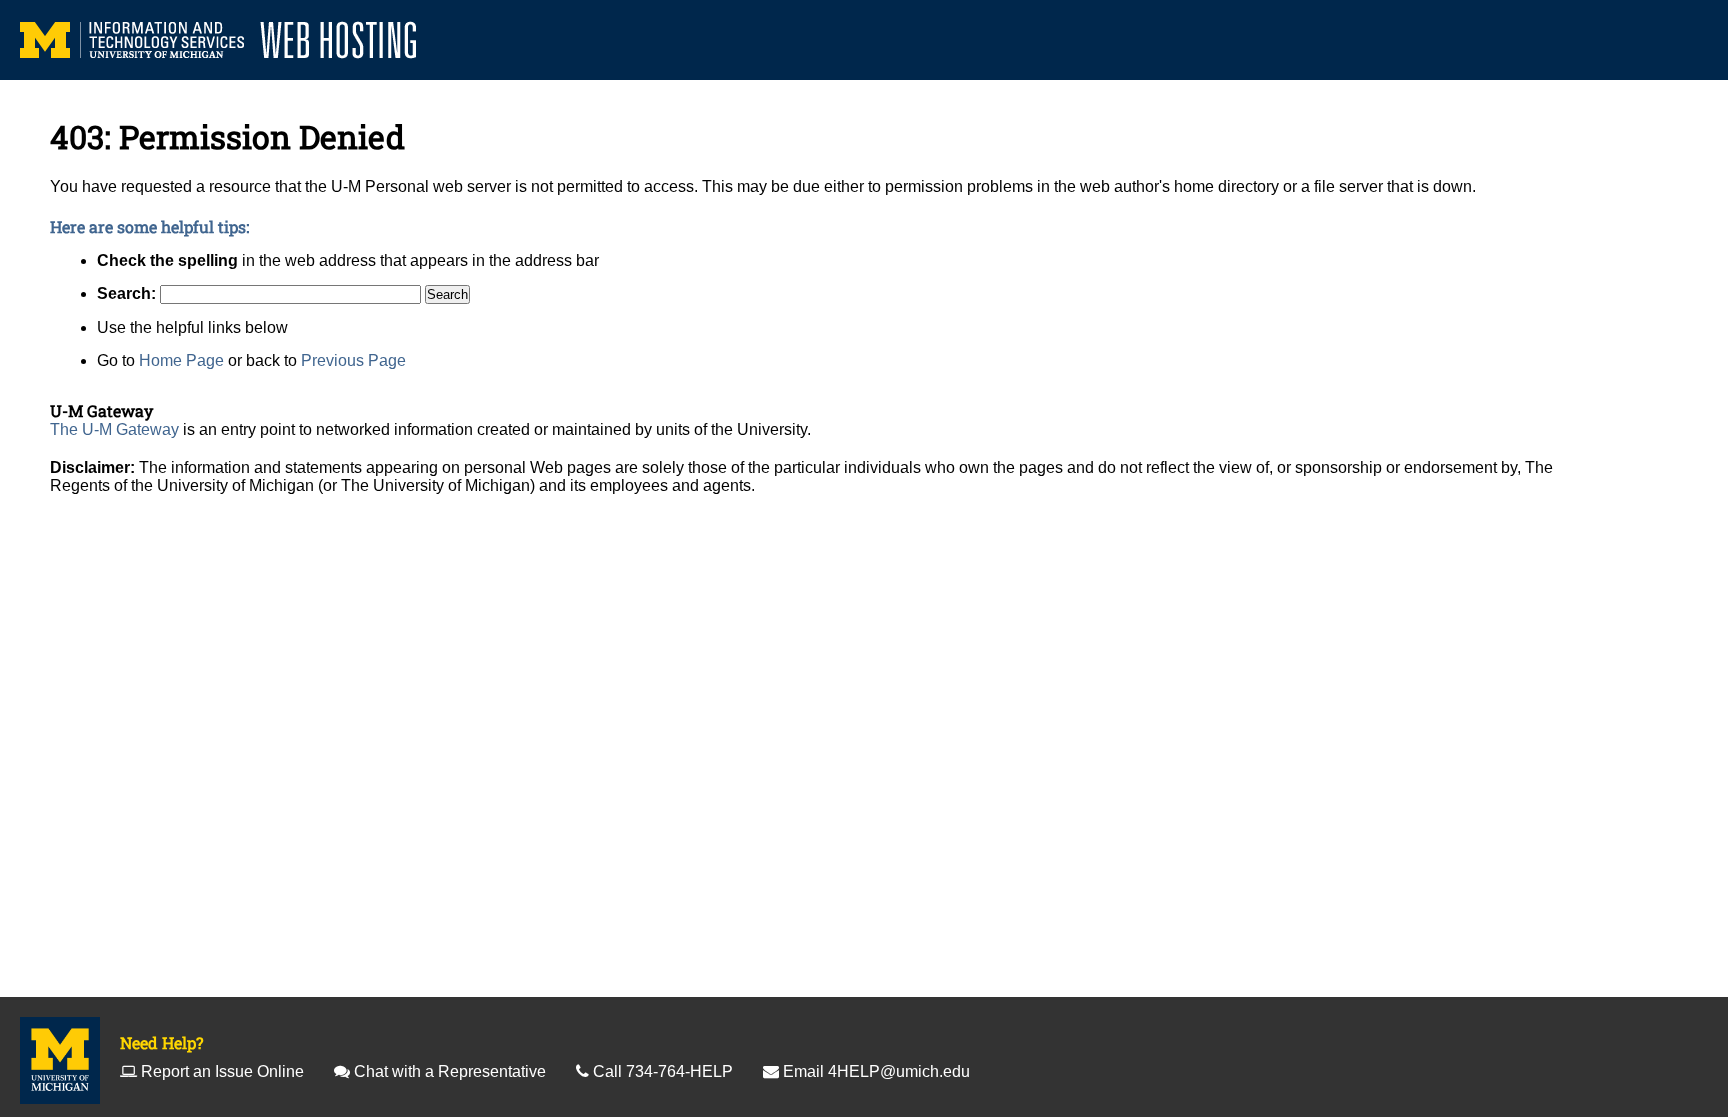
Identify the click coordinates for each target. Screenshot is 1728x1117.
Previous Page (353, 360)
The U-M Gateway (114, 429)
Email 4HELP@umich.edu (876, 1071)
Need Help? (161, 1042)
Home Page (181, 360)
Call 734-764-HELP (663, 1071)
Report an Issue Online (222, 1071)
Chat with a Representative (450, 1071)
